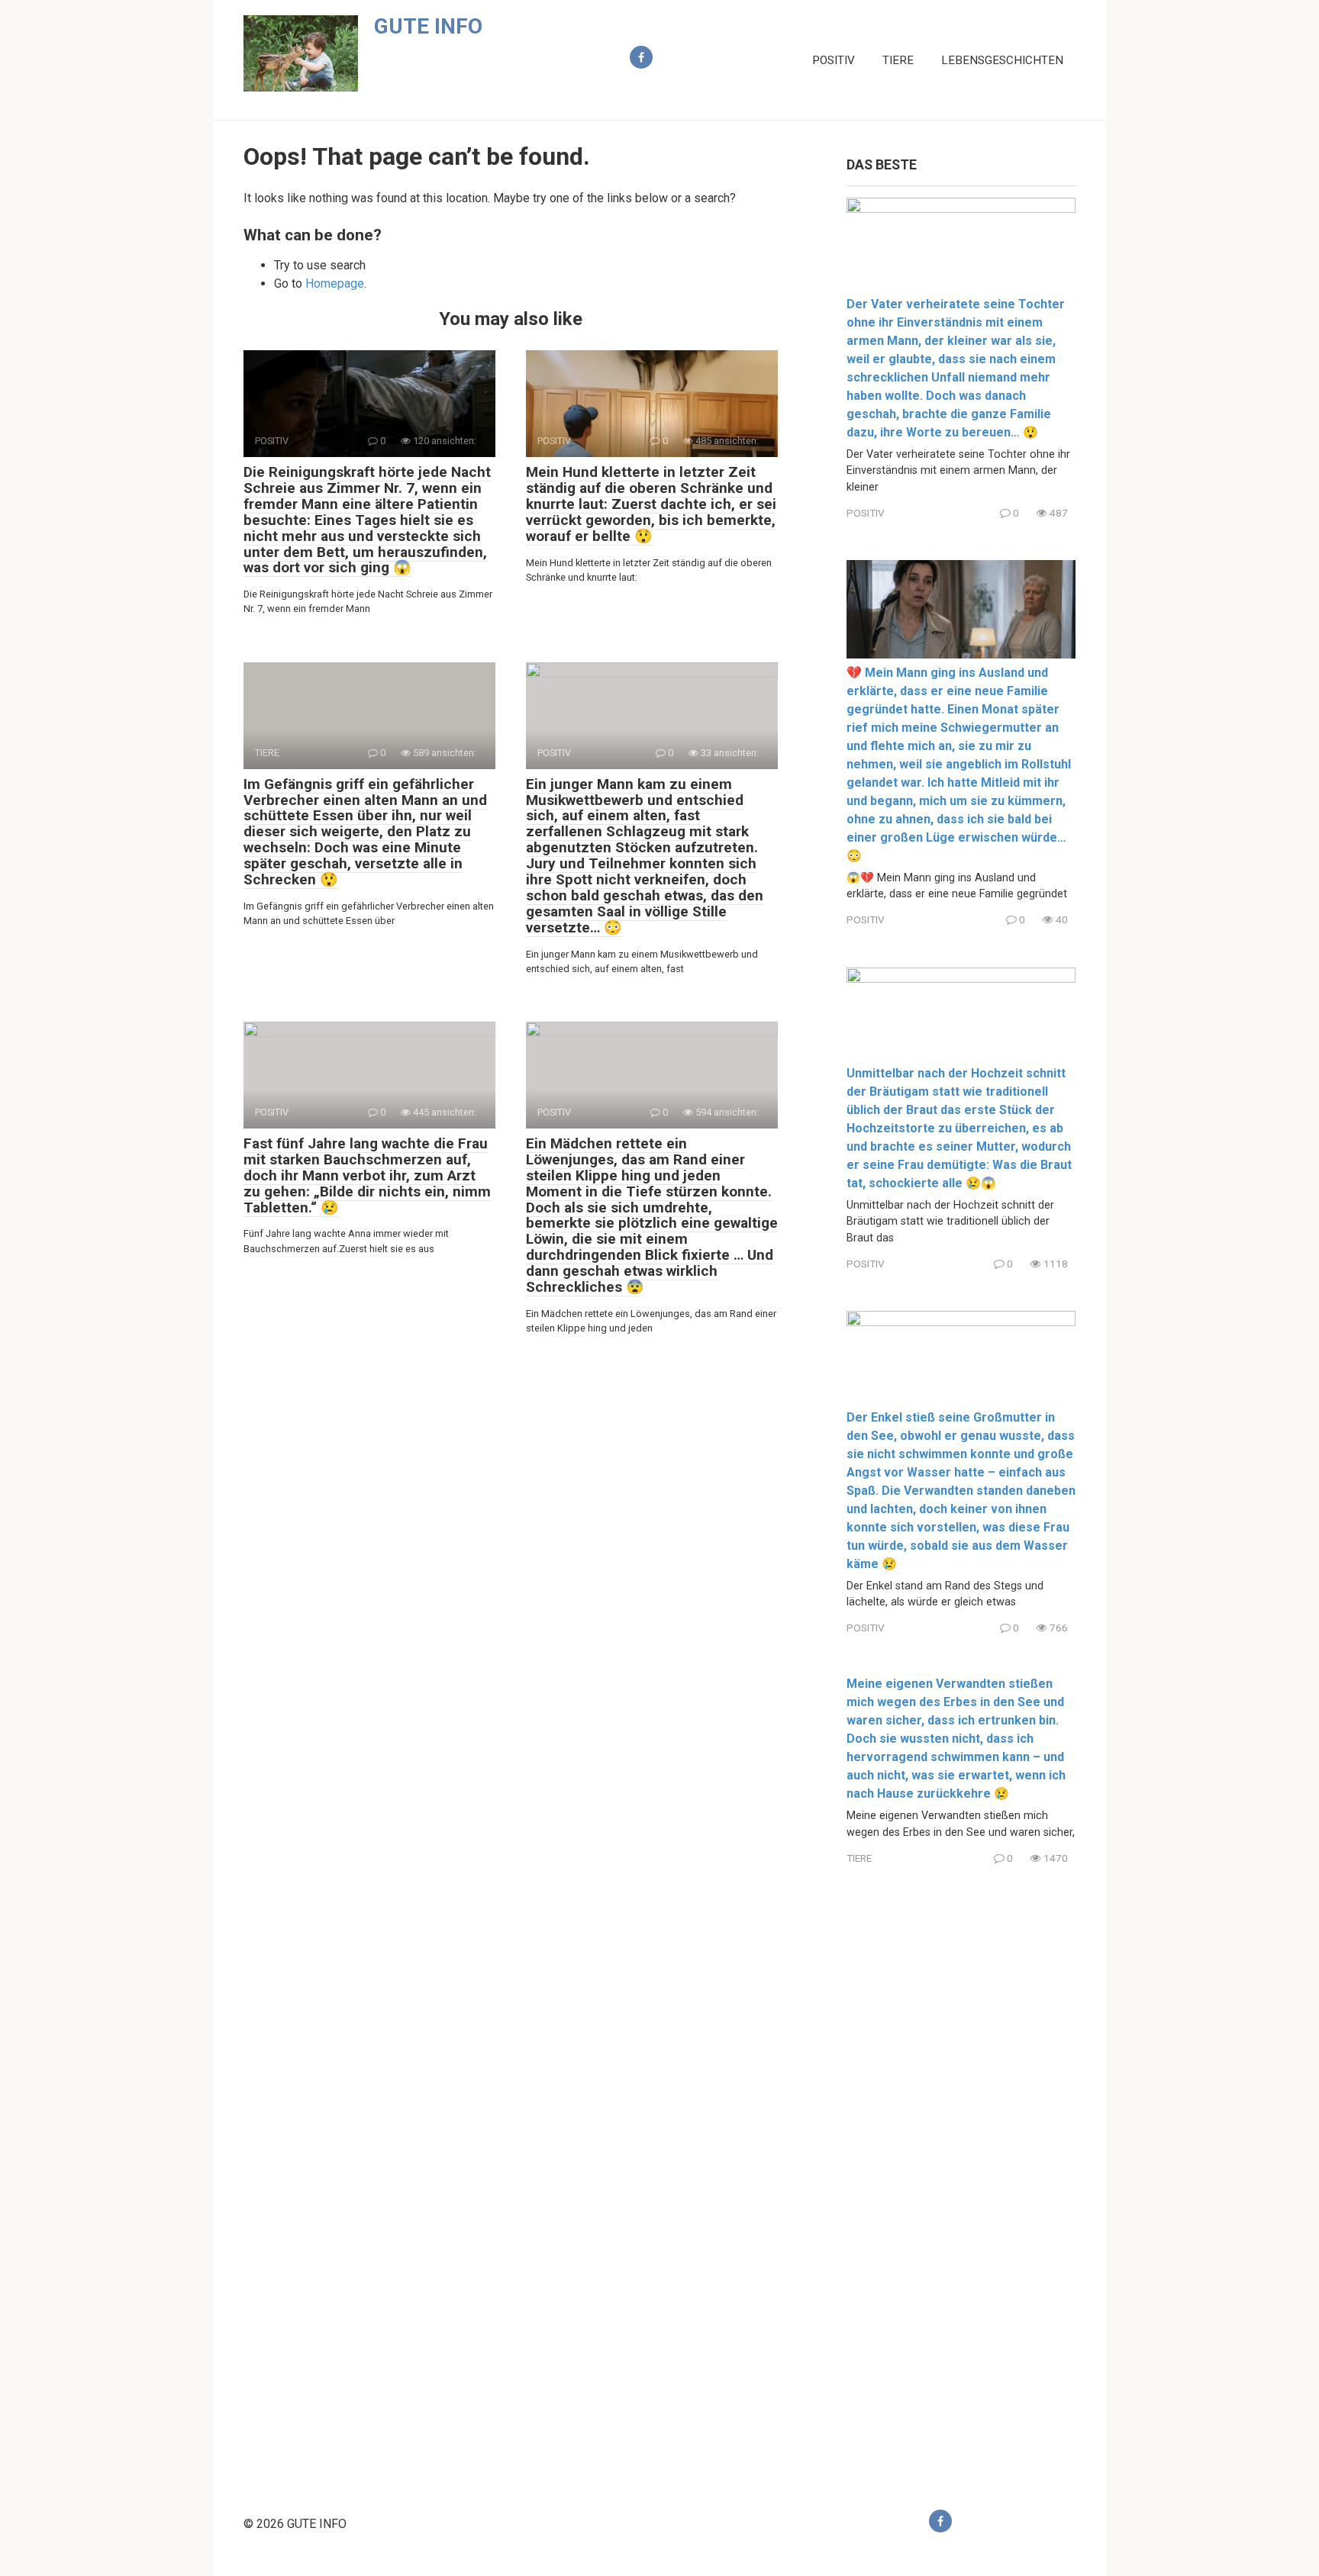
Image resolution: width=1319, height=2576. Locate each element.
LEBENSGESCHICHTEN (1002, 60)
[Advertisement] (961, 2175)
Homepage (335, 283)
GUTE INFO (428, 26)
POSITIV (834, 60)
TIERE (898, 60)
